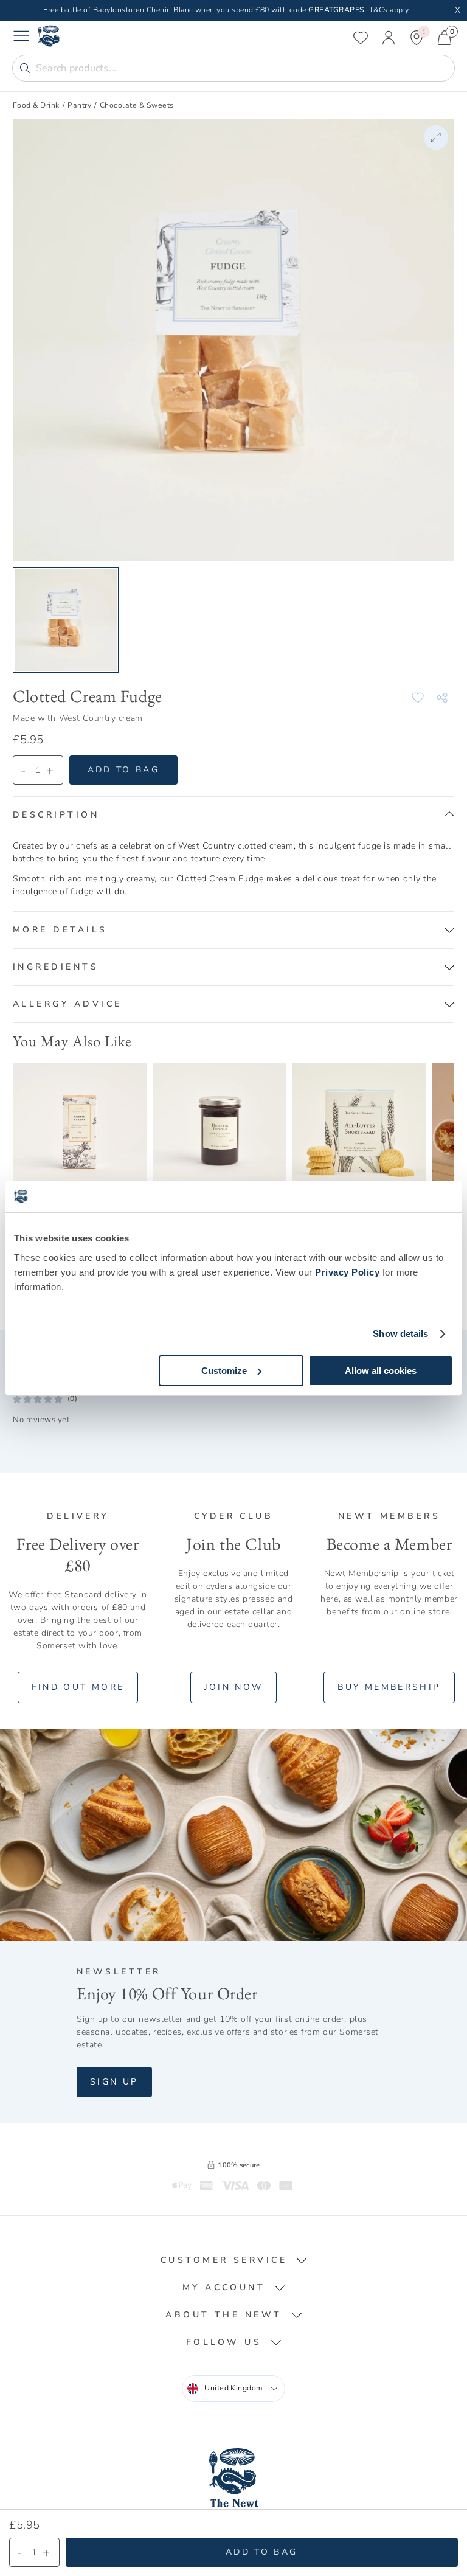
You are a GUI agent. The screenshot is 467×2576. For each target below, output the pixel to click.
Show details (400, 1334)
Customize (224, 1371)
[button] (233, 815)
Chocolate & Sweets (137, 105)
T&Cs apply (389, 10)
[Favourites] (361, 38)
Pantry (79, 105)
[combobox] (233, 2389)
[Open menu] (21, 38)
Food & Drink (36, 105)
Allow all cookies (381, 1371)
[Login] (389, 38)
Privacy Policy (347, 1272)
